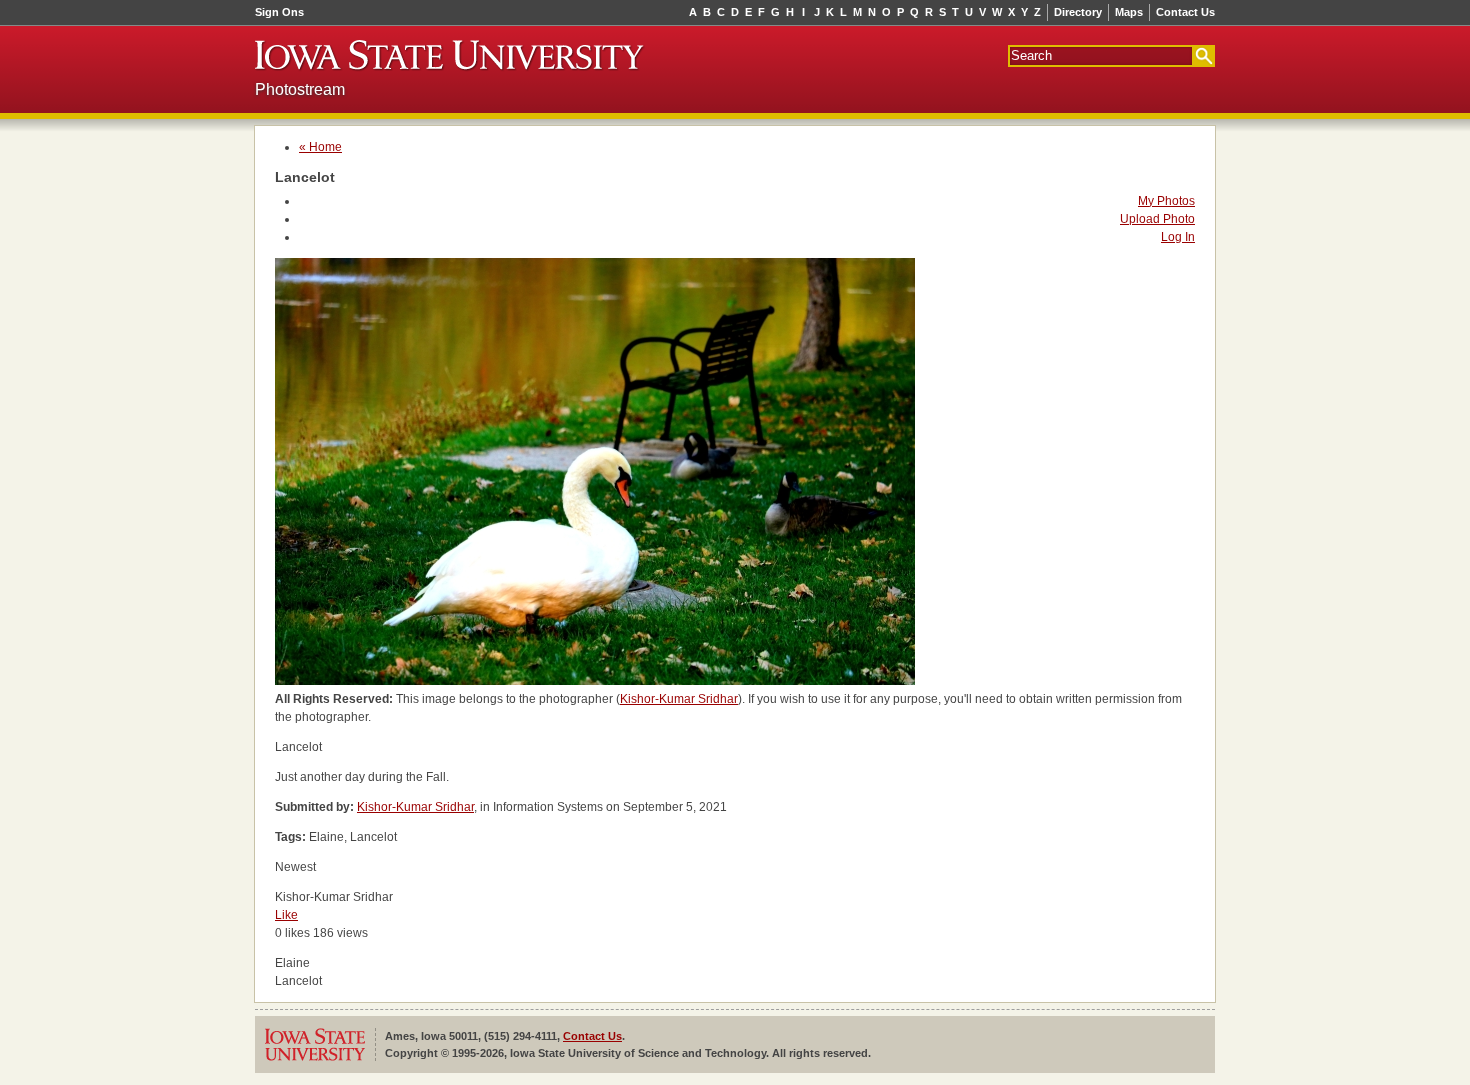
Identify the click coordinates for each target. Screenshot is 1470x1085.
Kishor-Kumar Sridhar (679, 699)
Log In (1178, 237)
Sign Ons (279, 12)
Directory (1078, 12)
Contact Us (1185, 12)
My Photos (1166, 201)
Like (286, 915)
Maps (1129, 12)
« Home (320, 147)
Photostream (300, 89)
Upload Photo (1157, 219)
